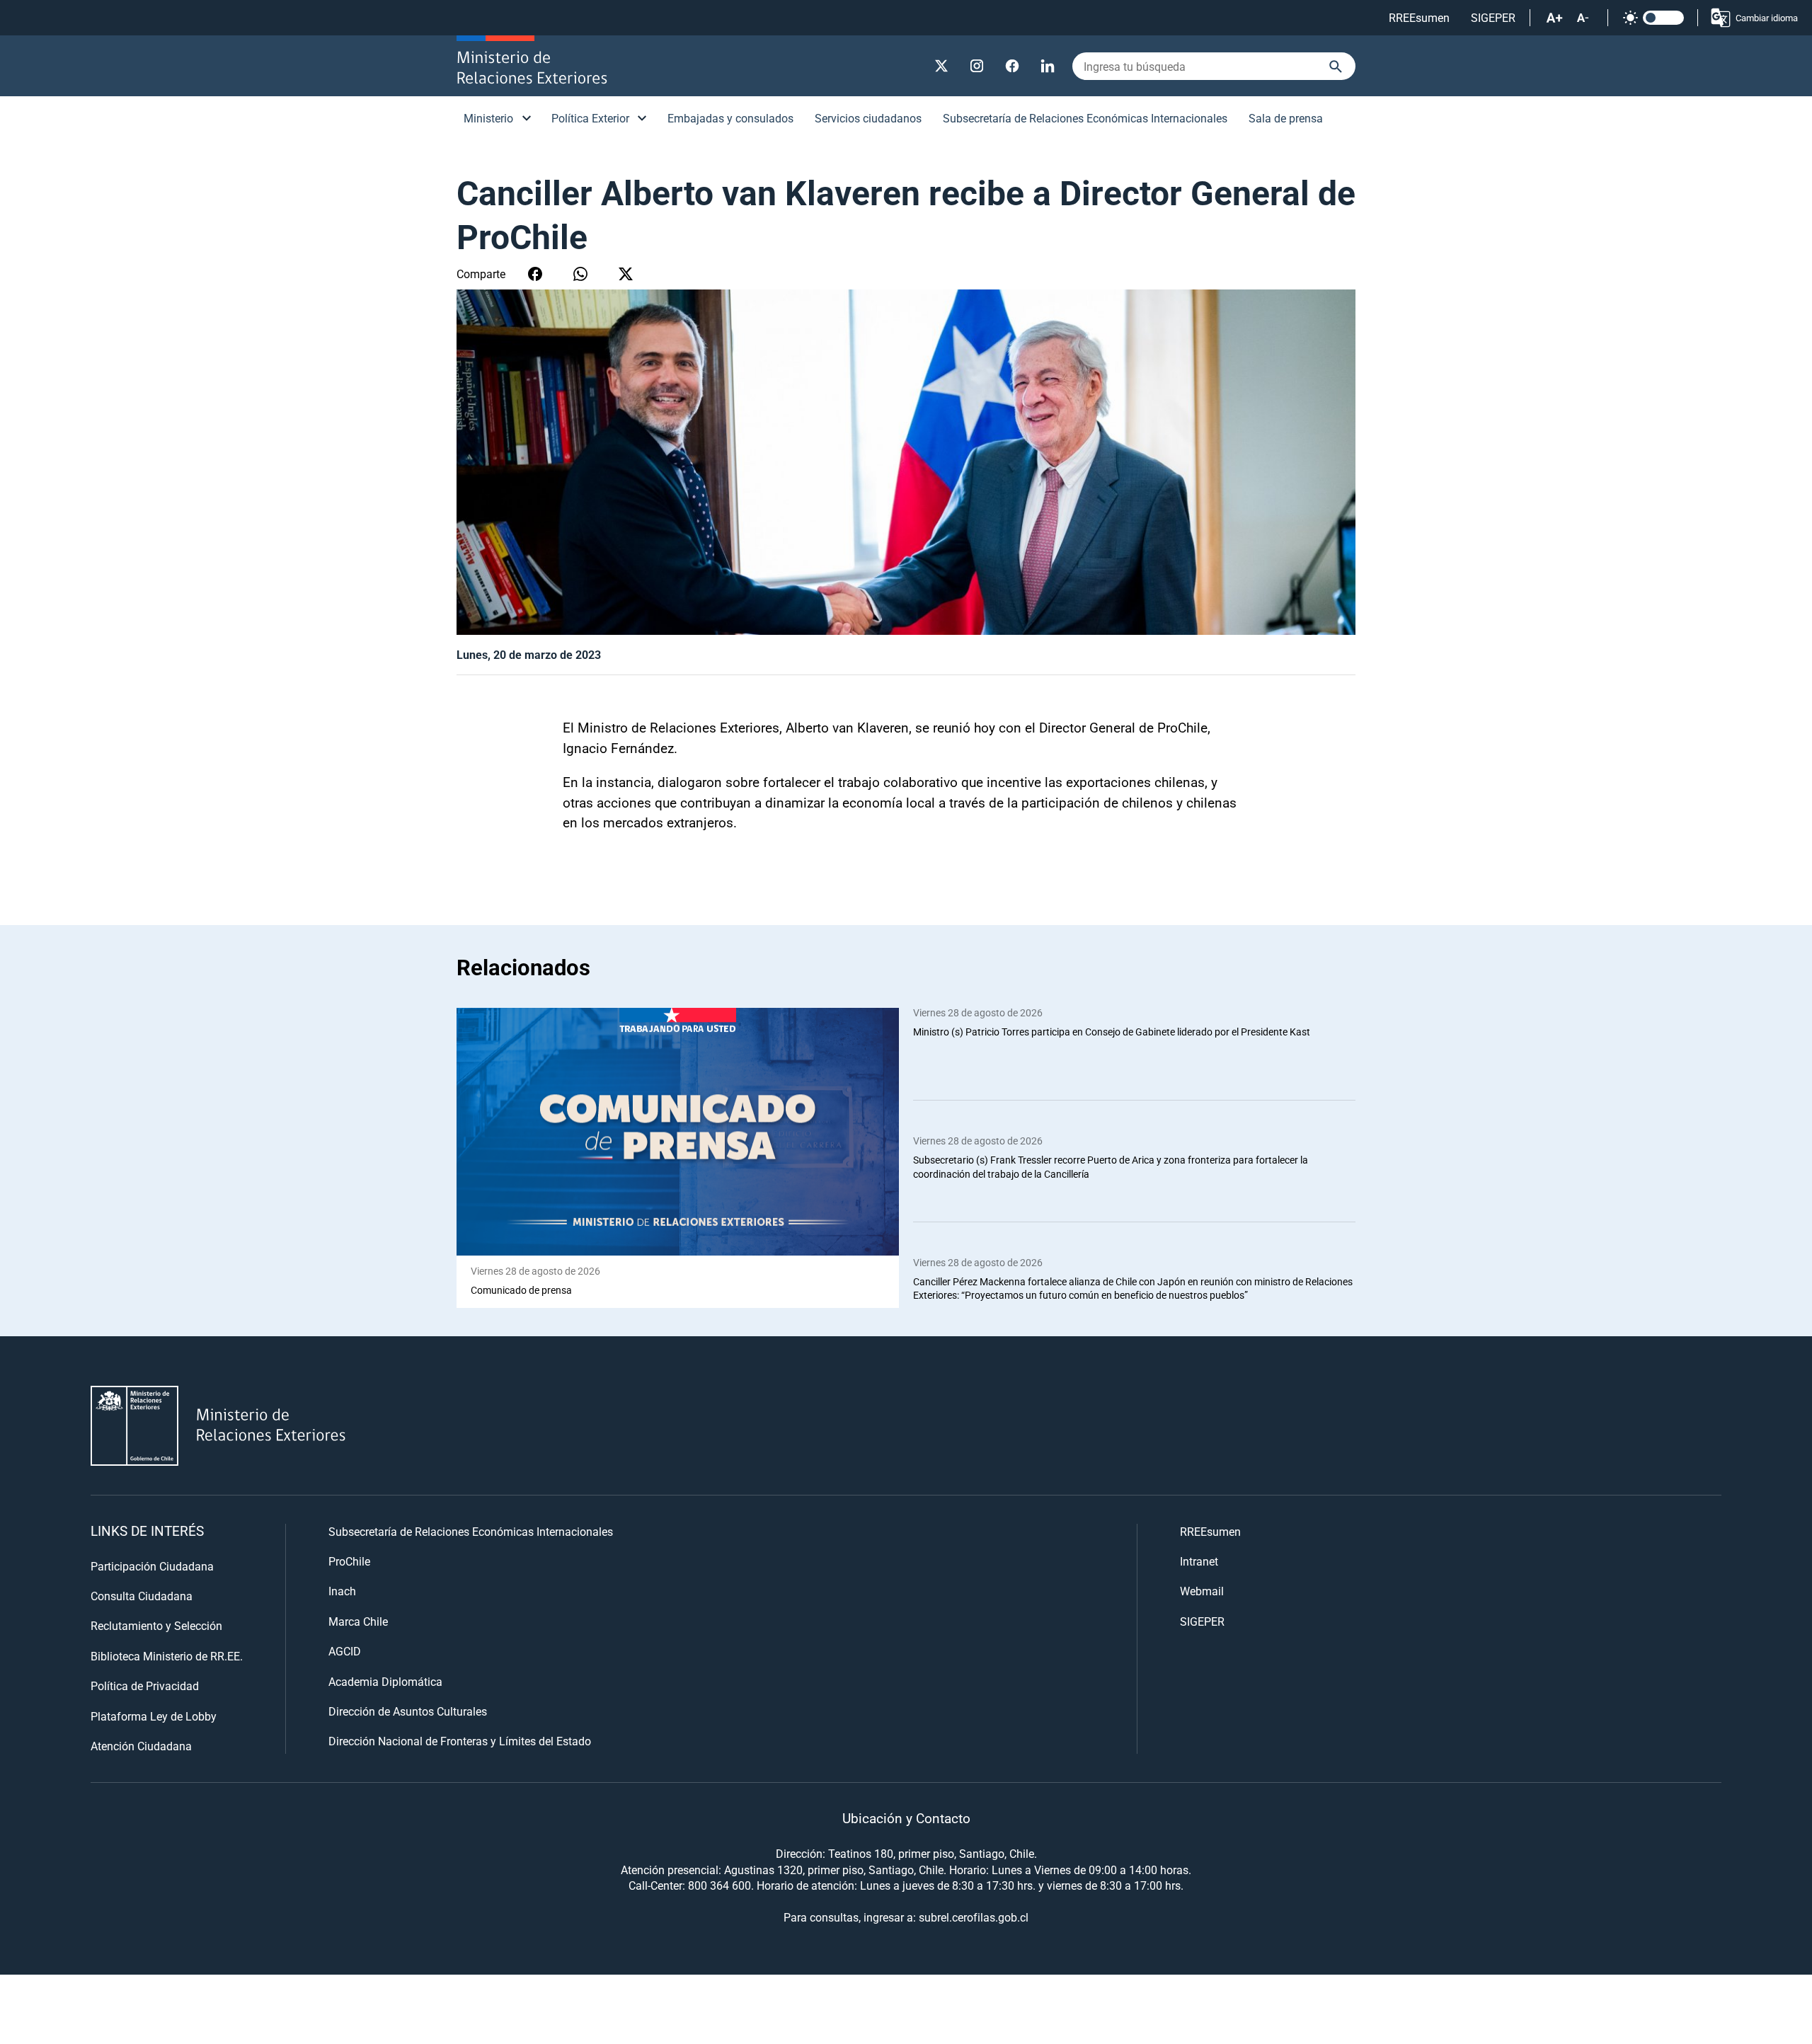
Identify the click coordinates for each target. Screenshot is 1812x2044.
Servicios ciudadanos (868, 118)
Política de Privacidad (145, 1686)
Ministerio (488, 118)
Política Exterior (590, 118)
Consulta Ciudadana (142, 1596)
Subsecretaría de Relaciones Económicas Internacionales (1085, 118)
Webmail (1202, 1591)
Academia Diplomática (385, 1681)
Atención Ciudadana (141, 1746)
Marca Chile (358, 1621)
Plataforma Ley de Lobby (154, 1716)
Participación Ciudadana (152, 1566)
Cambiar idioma (1767, 18)
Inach (342, 1591)
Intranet (1199, 1561)
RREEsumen (1419, 17)
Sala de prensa (1286, 118)
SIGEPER (1493, 17)
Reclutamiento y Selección (156, 1625)
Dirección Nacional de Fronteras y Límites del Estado (460, 1741)
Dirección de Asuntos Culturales (408, 1711)
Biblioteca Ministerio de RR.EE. (167, 1656)
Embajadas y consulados (730, 118)
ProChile (349, 1561)
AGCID (345, 1651)
